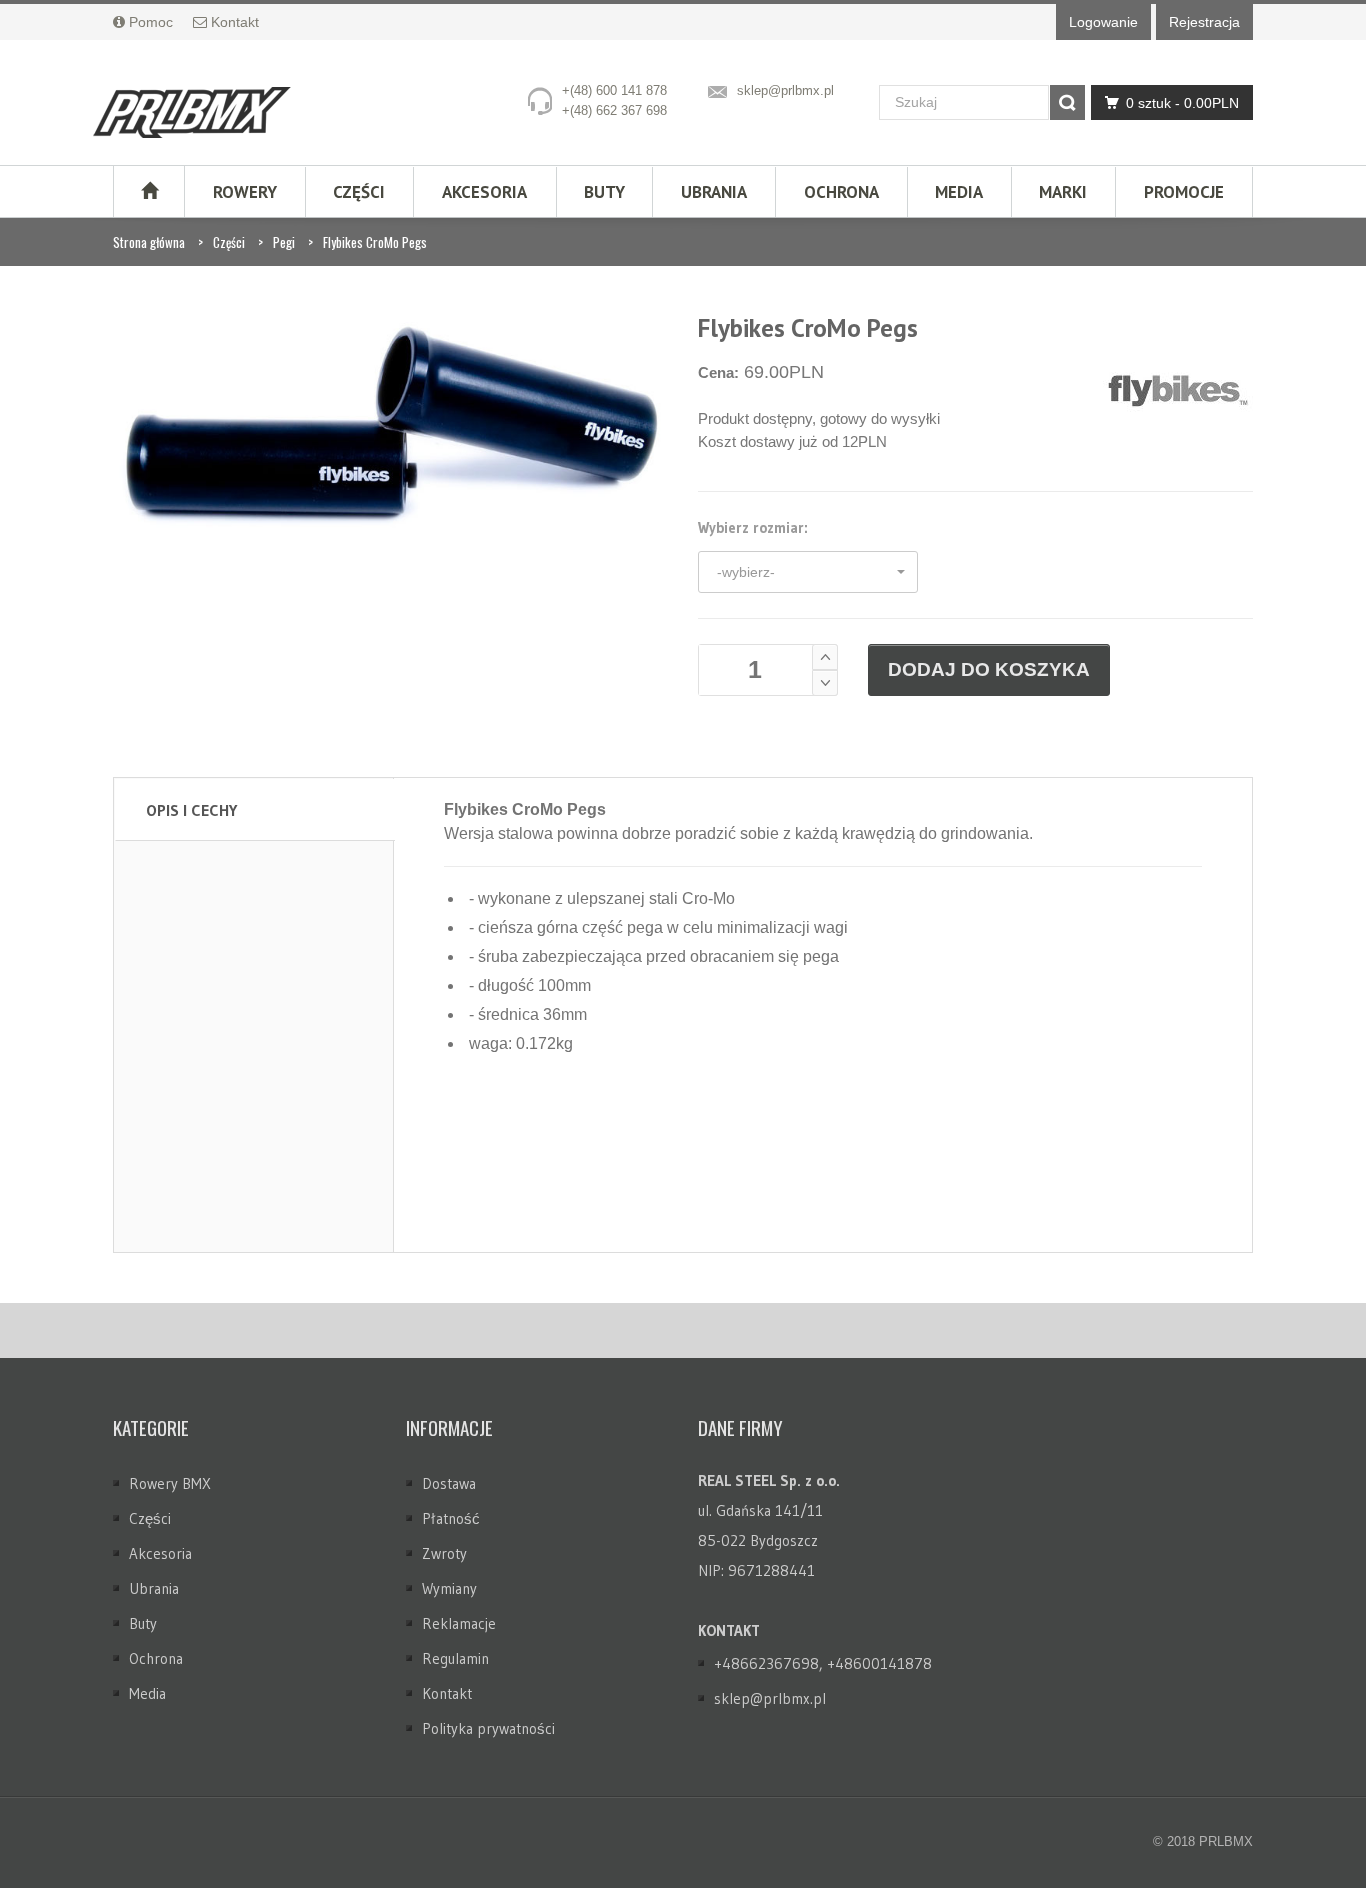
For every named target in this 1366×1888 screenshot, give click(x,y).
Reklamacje (459, 1623)
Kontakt (447, 1693)
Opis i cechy (191, 810)
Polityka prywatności (488, 1728)
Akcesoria (484, 192)
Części (359, 192)
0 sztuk (1182, 103)
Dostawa (449, 1483)
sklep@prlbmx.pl (785, 90)
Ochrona (841, 192)
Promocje (1184, 192)
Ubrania (714, 192)
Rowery (245, 192)
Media (959, 192)
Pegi (284, 242)
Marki (1063, 192)
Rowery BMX (170, 1483)
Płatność (451, 1518)
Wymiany (449, 1588)
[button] (808, 572)
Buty (604, 192)
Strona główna (149, 242)
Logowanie (1103, 22)
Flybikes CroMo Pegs (375, 242)
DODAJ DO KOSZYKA (989, 669)
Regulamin (455, 1658)
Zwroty (444, 1553)
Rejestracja (1204, 22)
